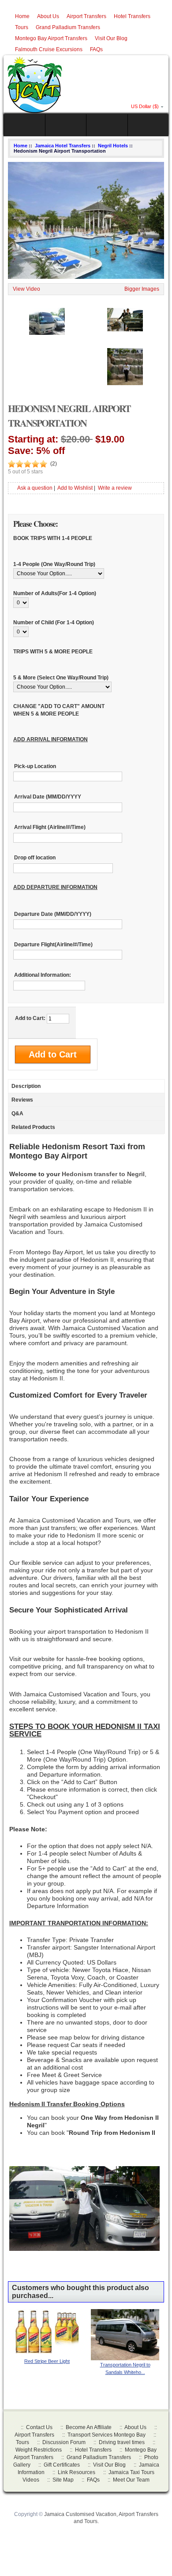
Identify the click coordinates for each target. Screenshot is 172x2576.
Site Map (63, 2480)
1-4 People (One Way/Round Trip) (54, 564)
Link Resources (77, 2472)
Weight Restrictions (39, 2450)
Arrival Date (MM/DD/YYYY (48, 797)
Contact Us (39, 2427)
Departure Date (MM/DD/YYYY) (53, 914)
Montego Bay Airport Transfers (51, 38)
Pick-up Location (35, 766)
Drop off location (35, 858)
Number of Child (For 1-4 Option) (54, 622)
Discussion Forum (64, 2442)
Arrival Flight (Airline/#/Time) (50, 828)
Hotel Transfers (132, 16)
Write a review (115, 488)
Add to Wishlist (75, 488)
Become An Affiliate (89, 2427)
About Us (48, 16)
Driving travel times (122, 2442)
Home (22, 16)
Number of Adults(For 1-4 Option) (55, 593)
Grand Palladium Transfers (68, 27)
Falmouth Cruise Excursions (49, 49)
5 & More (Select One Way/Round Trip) (61, 678)
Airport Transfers (86, 16)
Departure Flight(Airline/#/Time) (53, 945)
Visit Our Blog (111, 38)
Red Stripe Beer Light (47, 2361)
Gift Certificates (62, 2465)
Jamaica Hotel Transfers (63, 146)
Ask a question (35, 488)
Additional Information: (43, 975)
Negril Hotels (113, 146)
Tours (22, 27)
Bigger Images (142, 289)
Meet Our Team (131, 2480)
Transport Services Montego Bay (107, 2435)
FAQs (96, 49)
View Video (26, 289)
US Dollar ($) (145, 106)
